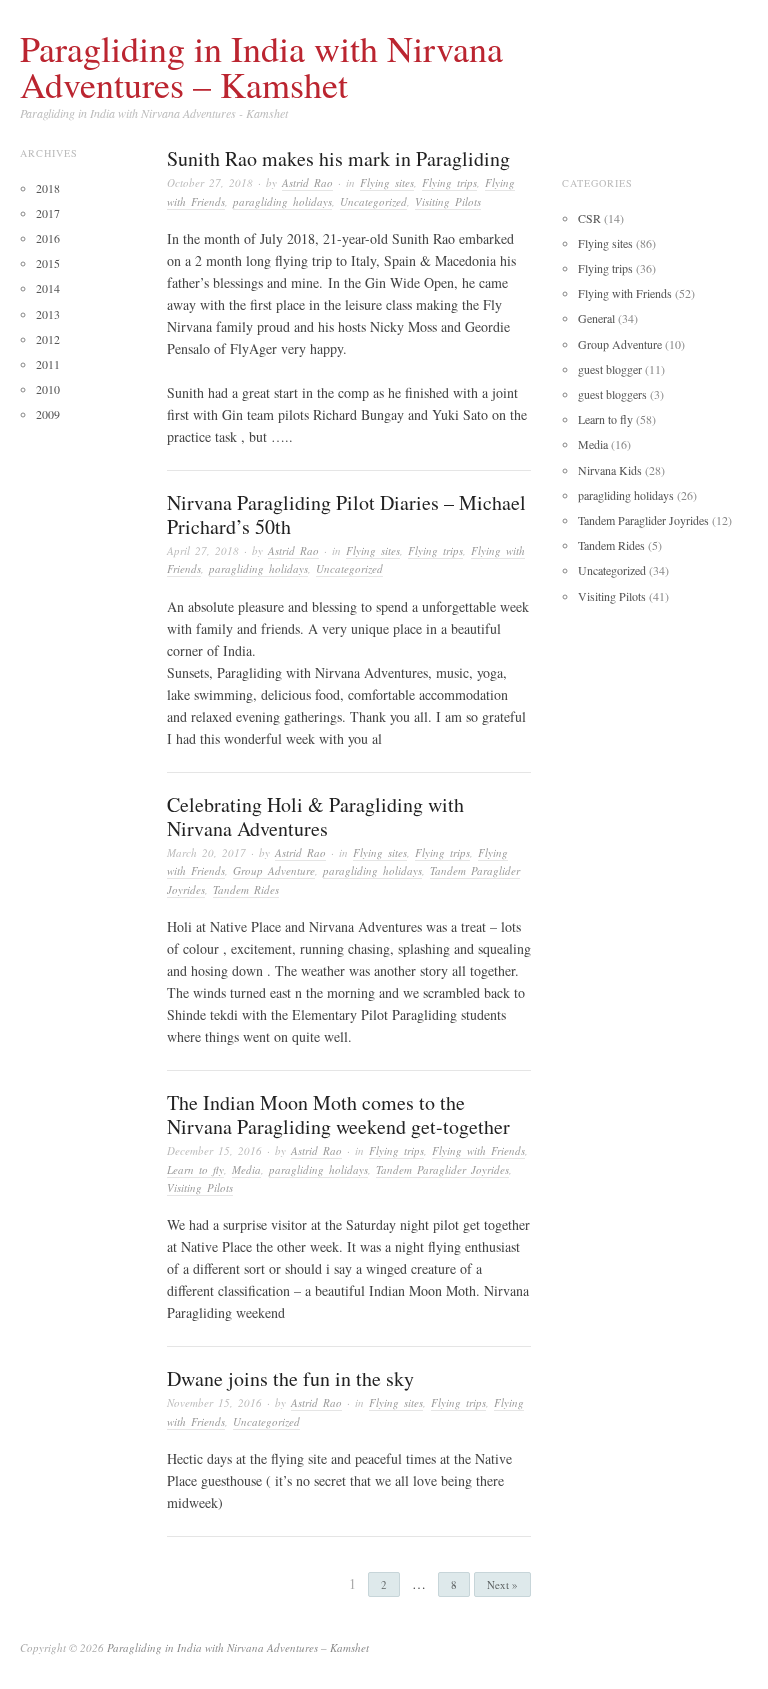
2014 (48, 288)
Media (246, 1169)
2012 (48, 339)
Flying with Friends (478, 1150)
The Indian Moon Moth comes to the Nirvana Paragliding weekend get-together (338, 1114)
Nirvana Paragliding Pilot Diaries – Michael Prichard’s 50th (346, 514)
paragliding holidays (282, 201)
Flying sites (387, 182)
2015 (48, 263)
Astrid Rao (307, 182)
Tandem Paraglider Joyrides (442, 1169)
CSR (589, 218)
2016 (48, 238)
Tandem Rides (246, 889)
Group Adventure (274, 870)
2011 (48, 364)
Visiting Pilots (448, 201)
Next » (502, 1584)
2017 (48, 213)
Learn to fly (195, 1169)
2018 (48, 188)
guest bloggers (612, 394)
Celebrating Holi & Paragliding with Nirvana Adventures (315, 816)
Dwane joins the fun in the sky (290, 1378)
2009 (48, 414)
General (596, 318)
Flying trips (449, 182)
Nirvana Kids (610, 470)
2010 (48, 389)
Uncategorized (373, 201)
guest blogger (610, 369)
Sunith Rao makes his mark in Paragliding (338, 158)
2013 (48, 314)
